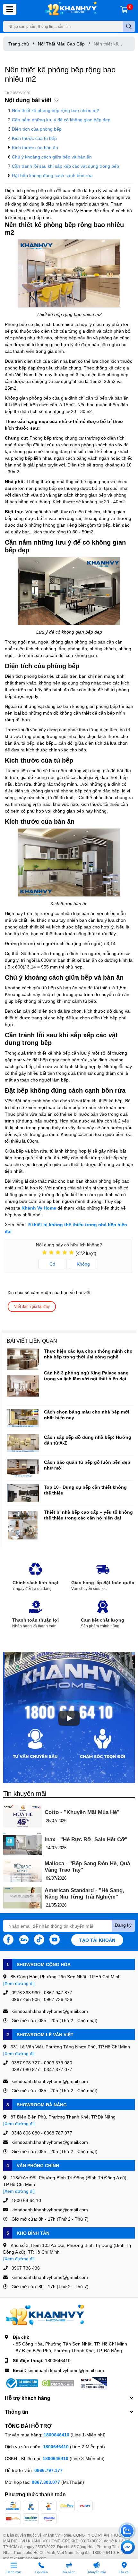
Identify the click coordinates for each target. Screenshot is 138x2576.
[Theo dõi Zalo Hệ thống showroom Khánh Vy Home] (24, 1939)
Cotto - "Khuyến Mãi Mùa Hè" (82, 1812)
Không (83, 1264)
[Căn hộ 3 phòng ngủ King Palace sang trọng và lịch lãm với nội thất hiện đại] (23, 1386)
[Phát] (69, 1718)
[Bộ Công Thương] (22, 2383)
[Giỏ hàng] (124, 9)
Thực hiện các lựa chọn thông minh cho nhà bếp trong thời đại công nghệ (88, 1354)
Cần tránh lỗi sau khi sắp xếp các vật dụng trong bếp (65, 166)
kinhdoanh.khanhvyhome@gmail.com (66, 2370)
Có (52, 1264)
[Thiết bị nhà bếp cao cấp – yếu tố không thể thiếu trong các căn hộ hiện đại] (23, 1525)
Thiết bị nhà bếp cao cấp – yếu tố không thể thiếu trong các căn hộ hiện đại (88, 1515)
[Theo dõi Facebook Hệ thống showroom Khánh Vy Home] (8, 1939)
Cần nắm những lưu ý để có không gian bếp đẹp (61, 120)
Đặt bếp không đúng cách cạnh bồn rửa (52, 175)
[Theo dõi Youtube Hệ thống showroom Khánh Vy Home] (55, 1939)
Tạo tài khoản (97, 1940)
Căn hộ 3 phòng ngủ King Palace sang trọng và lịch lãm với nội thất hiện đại (86, 1376)
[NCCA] (93, 2383)
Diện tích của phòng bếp (37, 129)
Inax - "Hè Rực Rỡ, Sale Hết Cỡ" (86, 1839)
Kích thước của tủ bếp (34, 138)
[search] (129, 26)
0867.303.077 (47, 2482)
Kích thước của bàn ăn (35, 147)
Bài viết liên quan (32, 1341)
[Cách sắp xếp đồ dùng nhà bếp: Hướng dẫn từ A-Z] (23, 1443)
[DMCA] (57, 2383)
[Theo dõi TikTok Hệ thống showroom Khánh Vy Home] (39, 1939)
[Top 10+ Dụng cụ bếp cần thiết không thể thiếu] (23, 1493)
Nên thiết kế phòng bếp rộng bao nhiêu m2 (56, 110)
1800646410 (58, 2360)
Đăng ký (123, 1925)
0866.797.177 (48, 2470)
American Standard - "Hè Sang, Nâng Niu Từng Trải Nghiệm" (84, 1894)
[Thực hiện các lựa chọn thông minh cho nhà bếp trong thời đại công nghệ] (23, 1359)
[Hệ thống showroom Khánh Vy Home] (71, 9)
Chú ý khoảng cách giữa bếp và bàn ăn (52, 157)
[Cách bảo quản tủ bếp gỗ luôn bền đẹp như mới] (23, 1468)
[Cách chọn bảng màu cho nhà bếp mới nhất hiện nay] (23, 1418)
